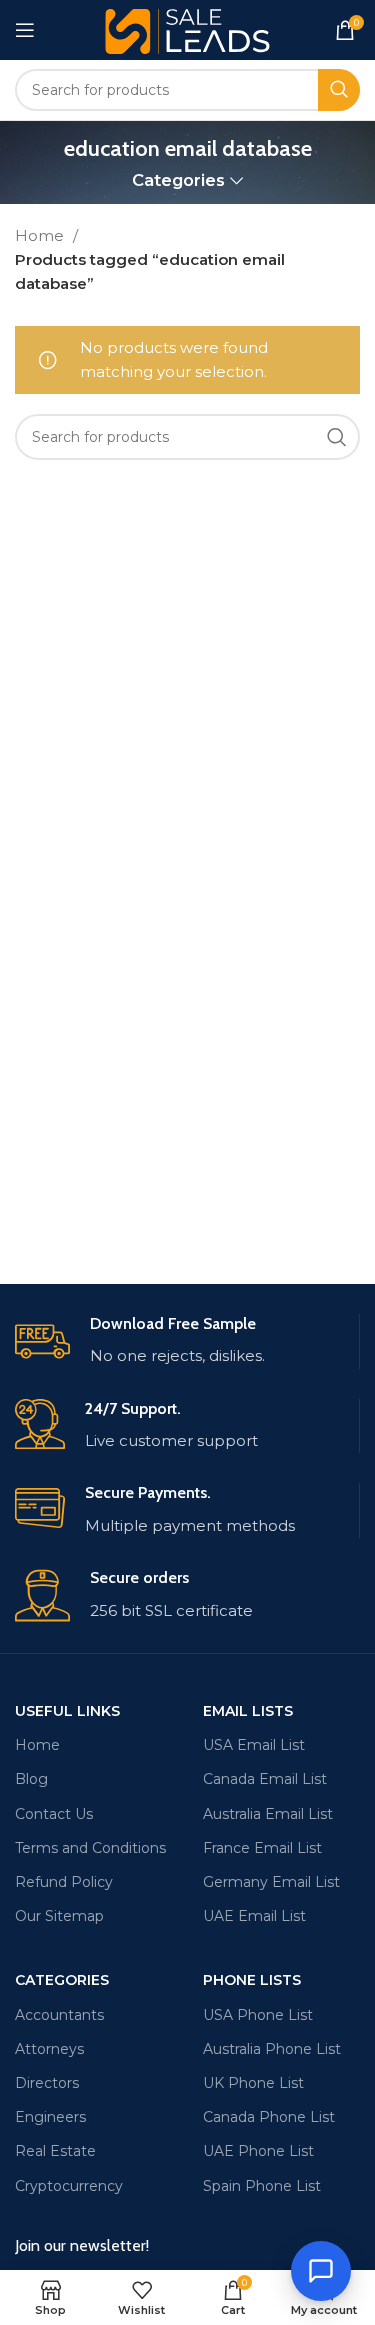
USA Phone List (258, 2015)
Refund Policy (64, 1882)
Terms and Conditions (90, 1848)
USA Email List (254, 1745)
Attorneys (49, 2049)
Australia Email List (268, 1814)
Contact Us (54, 1814)
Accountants (59, 2015)
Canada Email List (265, 1779)
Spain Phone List (262, 2186)
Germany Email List (271, 1882)
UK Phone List (253, 2083)
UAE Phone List (258, 2151)
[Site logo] (187, 28)
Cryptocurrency (69, 2186)
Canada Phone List (269, 2117)
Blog (31, 1779)
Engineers (50, 2117)
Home (41, 235)
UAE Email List (254, 1916)
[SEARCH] (339, 90)
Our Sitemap (59, 1916)
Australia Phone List (272, 2049)
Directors (47, 2083)
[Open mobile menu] (25, 30)
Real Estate (55, 2151)
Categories (178, 180)
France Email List (262, 1848)
